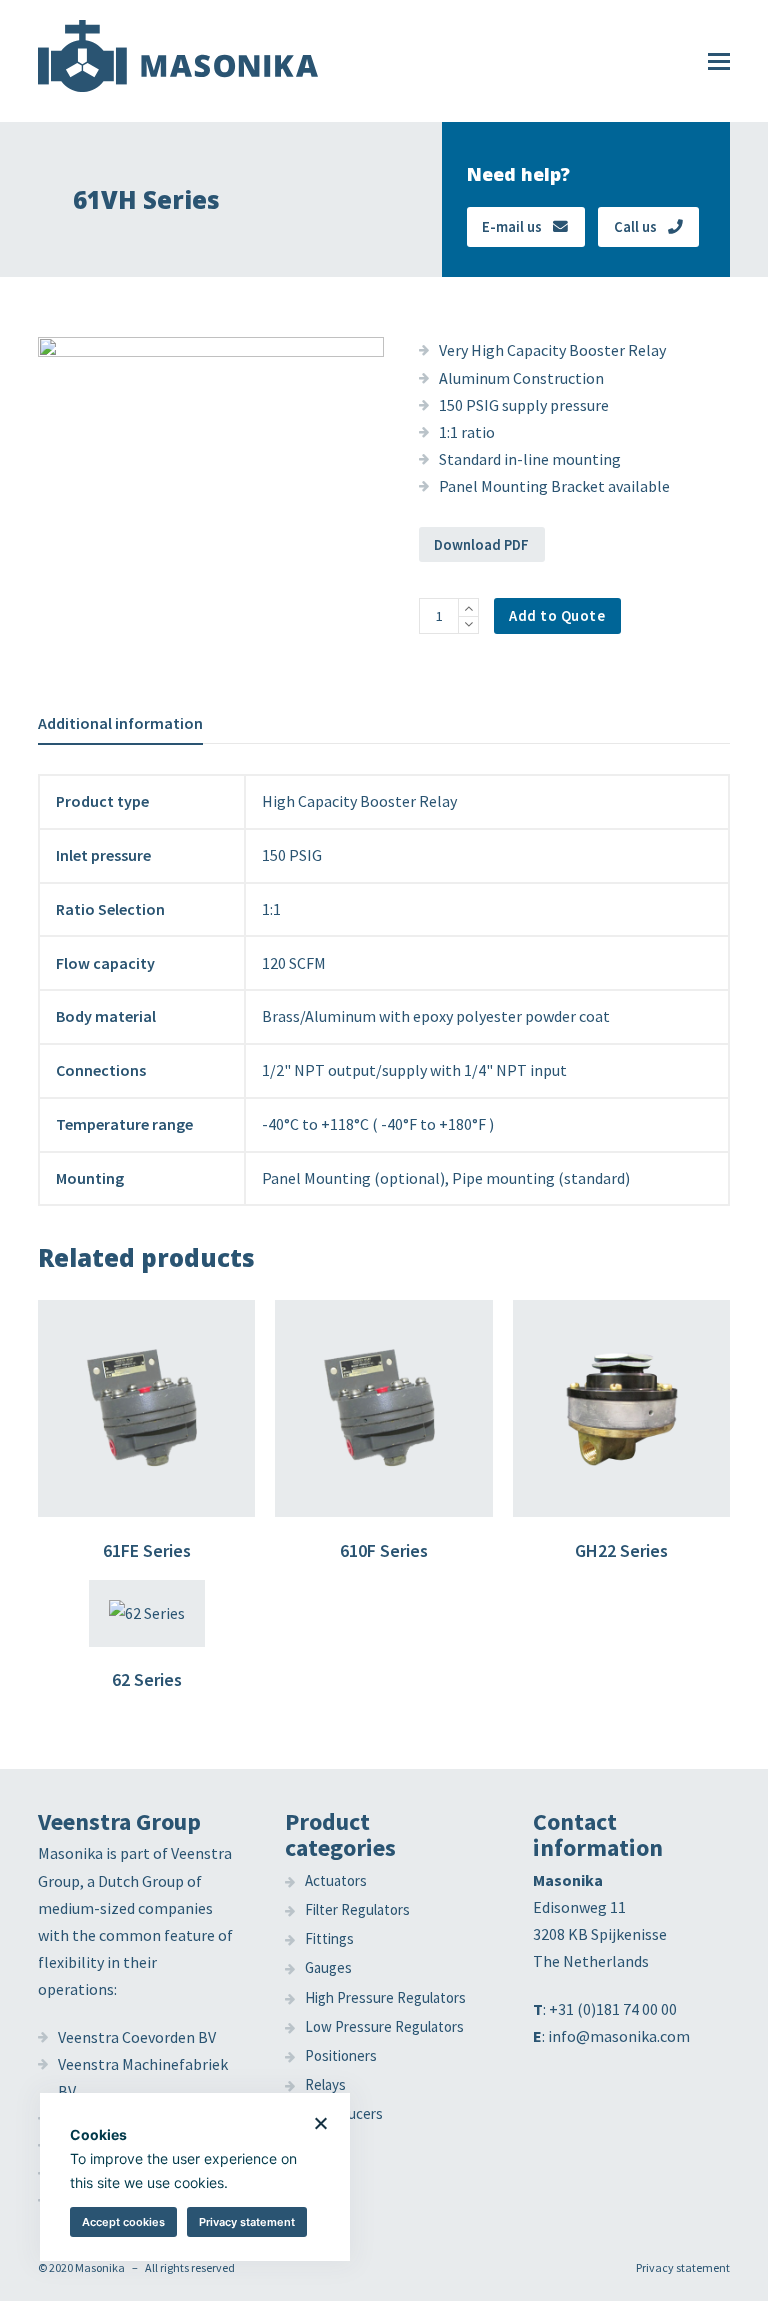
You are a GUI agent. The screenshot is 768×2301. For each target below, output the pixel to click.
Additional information (120, 723)
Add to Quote (557, 615)
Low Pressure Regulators (384, 2026)
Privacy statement (683, 2267)
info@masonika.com (619, 2036)
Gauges (328, 1967)
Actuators (336, 1880)
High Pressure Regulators (385, 1997)
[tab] (120, 723)
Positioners (341, 2055)
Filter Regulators (357, 1909)
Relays (325, 2084)
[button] (719, 61)
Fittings (329, 1938)
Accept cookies (123, 2222)
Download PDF (481, 544)
